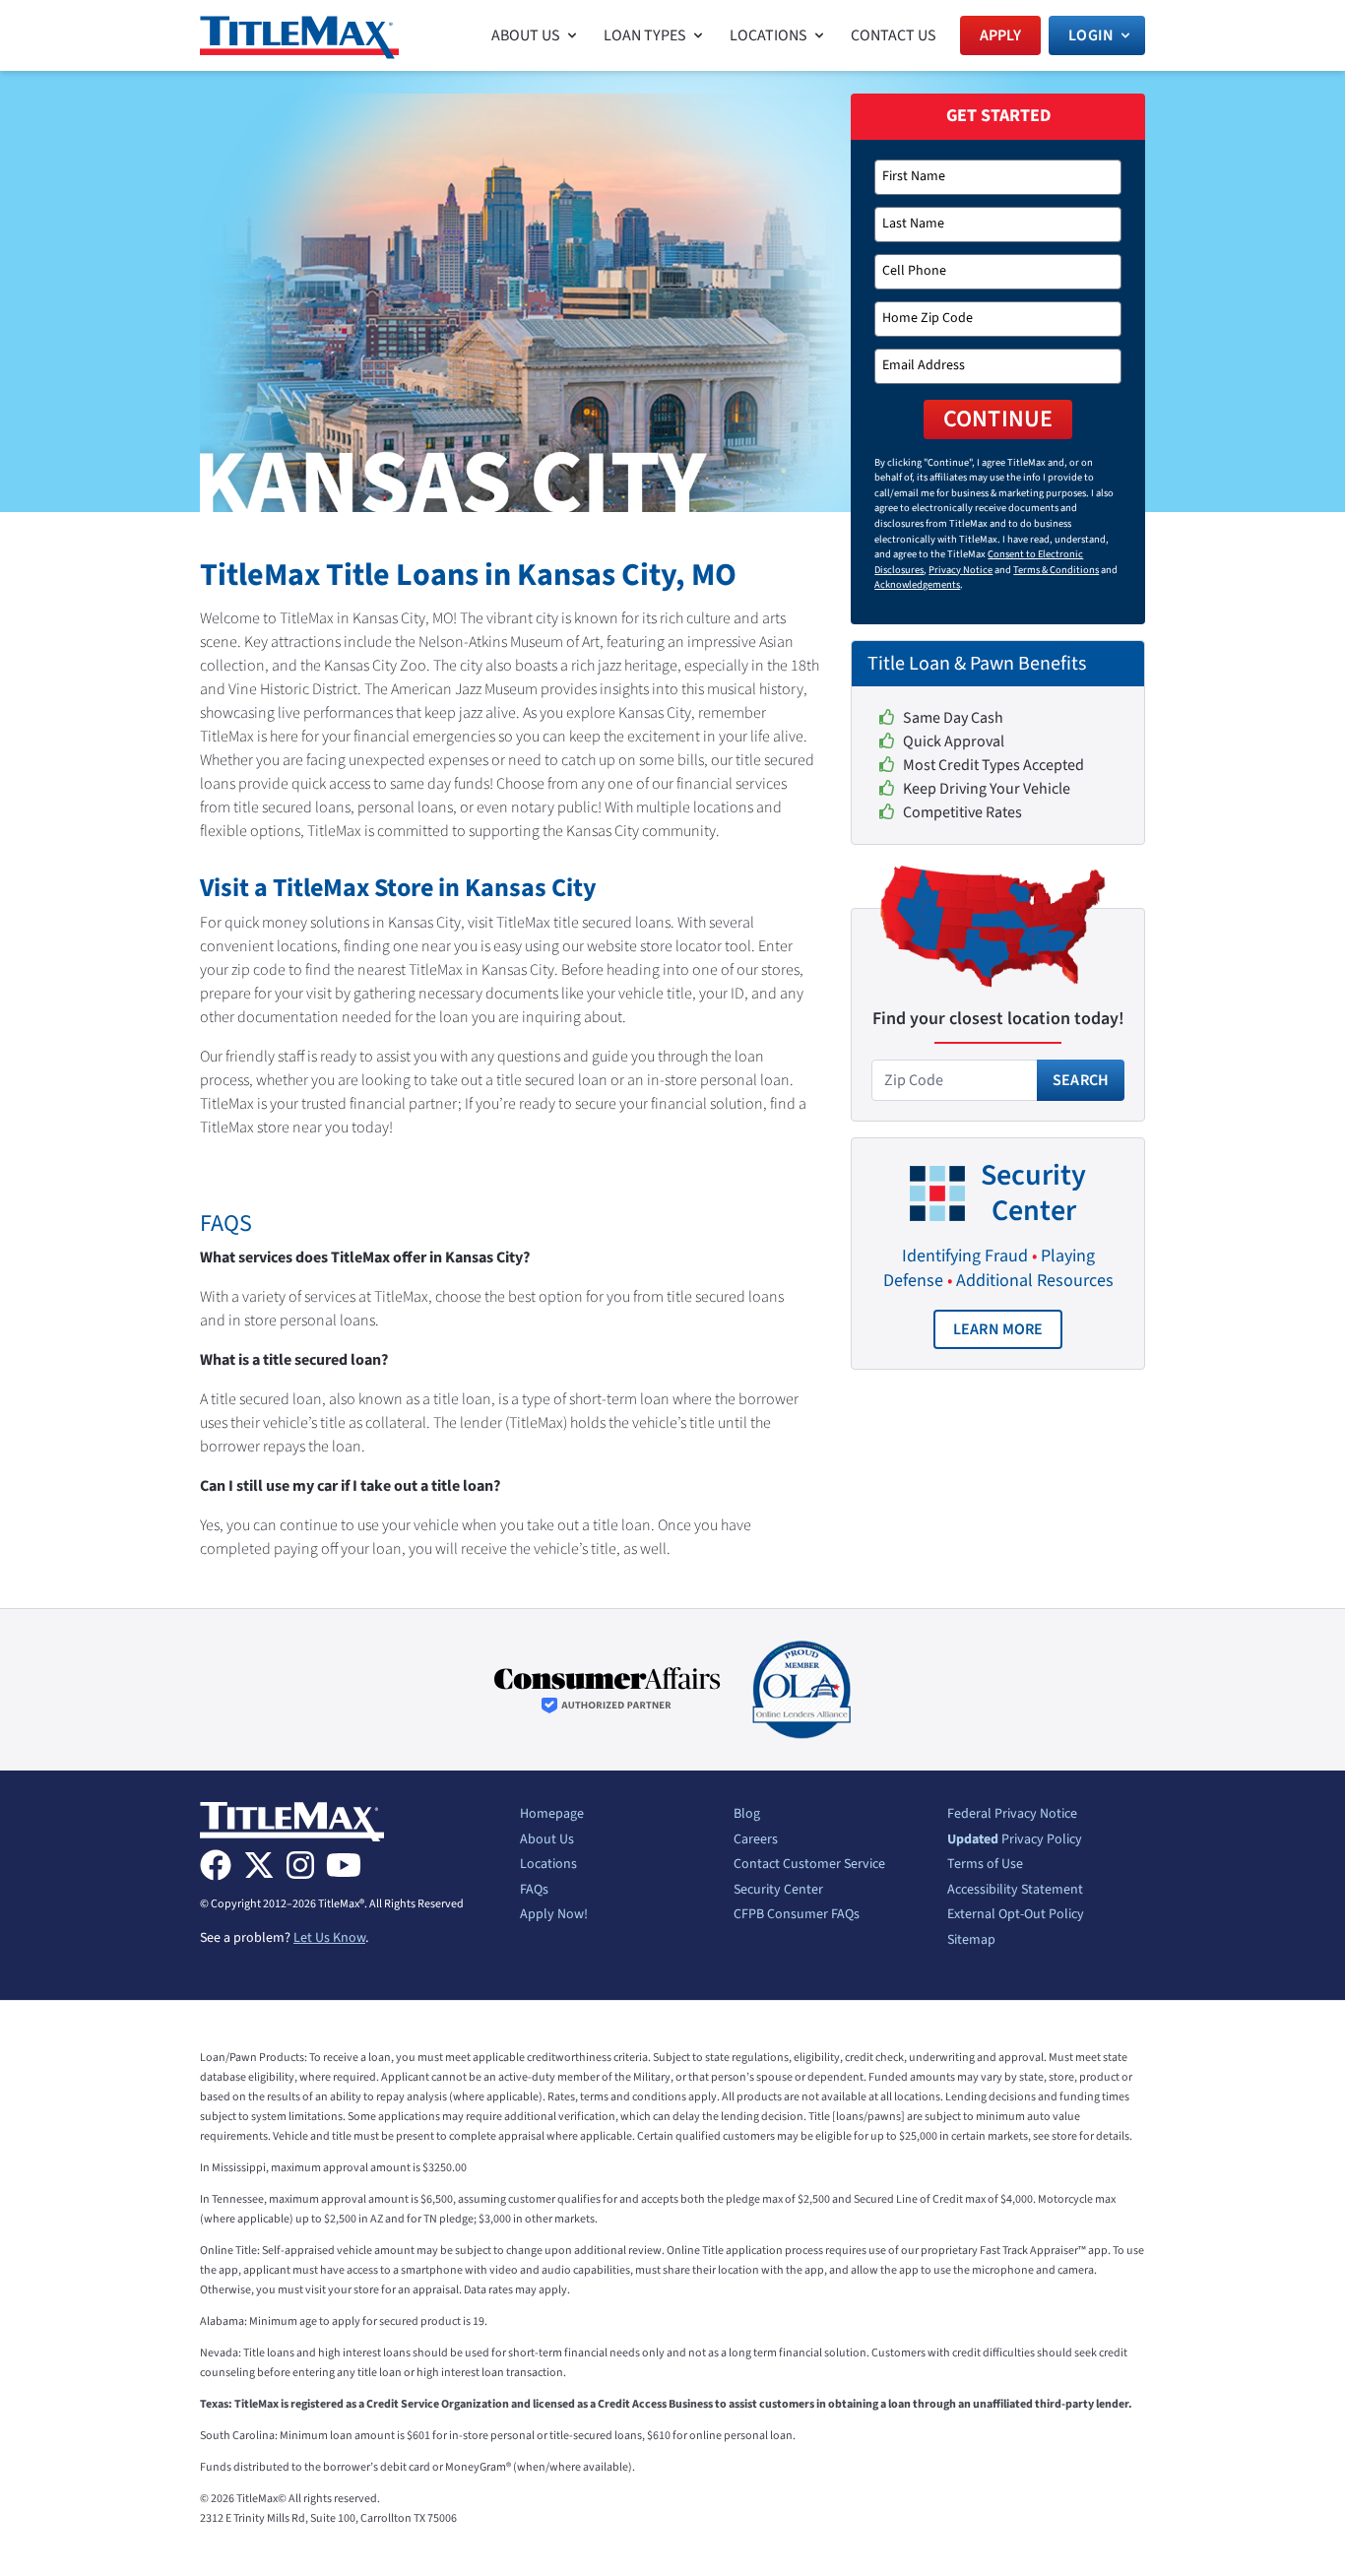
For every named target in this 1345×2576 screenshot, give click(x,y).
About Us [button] (526, 35)
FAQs (534, 1891)
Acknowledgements (917, 584)
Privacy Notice (961, 570)
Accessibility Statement (1015, 1891)
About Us (547, 1840)
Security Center (778, 1891)
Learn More (1008, 1334)
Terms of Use (985, 1865)
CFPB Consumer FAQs (797, 1915)
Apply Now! (554, 1915)
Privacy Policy (1015, 1840)
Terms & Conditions (1056, 570)
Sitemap (971, 1941)
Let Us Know (329, 1938)
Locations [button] (769, 35)
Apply (1001, 35)
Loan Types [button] (645, 35)
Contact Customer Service (809, 1865)
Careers (756, 1840)
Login (1091, 35)
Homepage (552, 1815)
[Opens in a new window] (608, 1690)
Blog (747, 1815)
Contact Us (894, 35)
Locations (548, 1865)
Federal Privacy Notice (1012, 1815)
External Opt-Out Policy (1016, 1915)
